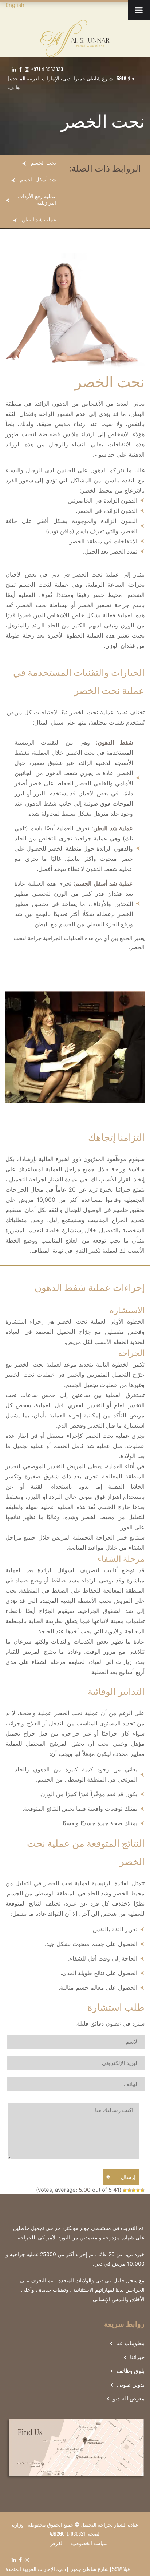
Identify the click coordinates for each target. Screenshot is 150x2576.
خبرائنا (137, 2357)
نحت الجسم (44, 163)
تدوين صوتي (131, 2385)
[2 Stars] (138, 2190)
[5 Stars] (125, 2190)
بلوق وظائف (131, 2371)
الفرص (56, 2543)
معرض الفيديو (129, 2398)
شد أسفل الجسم (38, 180)
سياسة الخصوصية (89, 2543)
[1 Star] (142, 2190)
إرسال (128, 2177)
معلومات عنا (130, 2343)
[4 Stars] (129, 2190)
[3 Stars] (134, 2190)
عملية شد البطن (39, 220)
